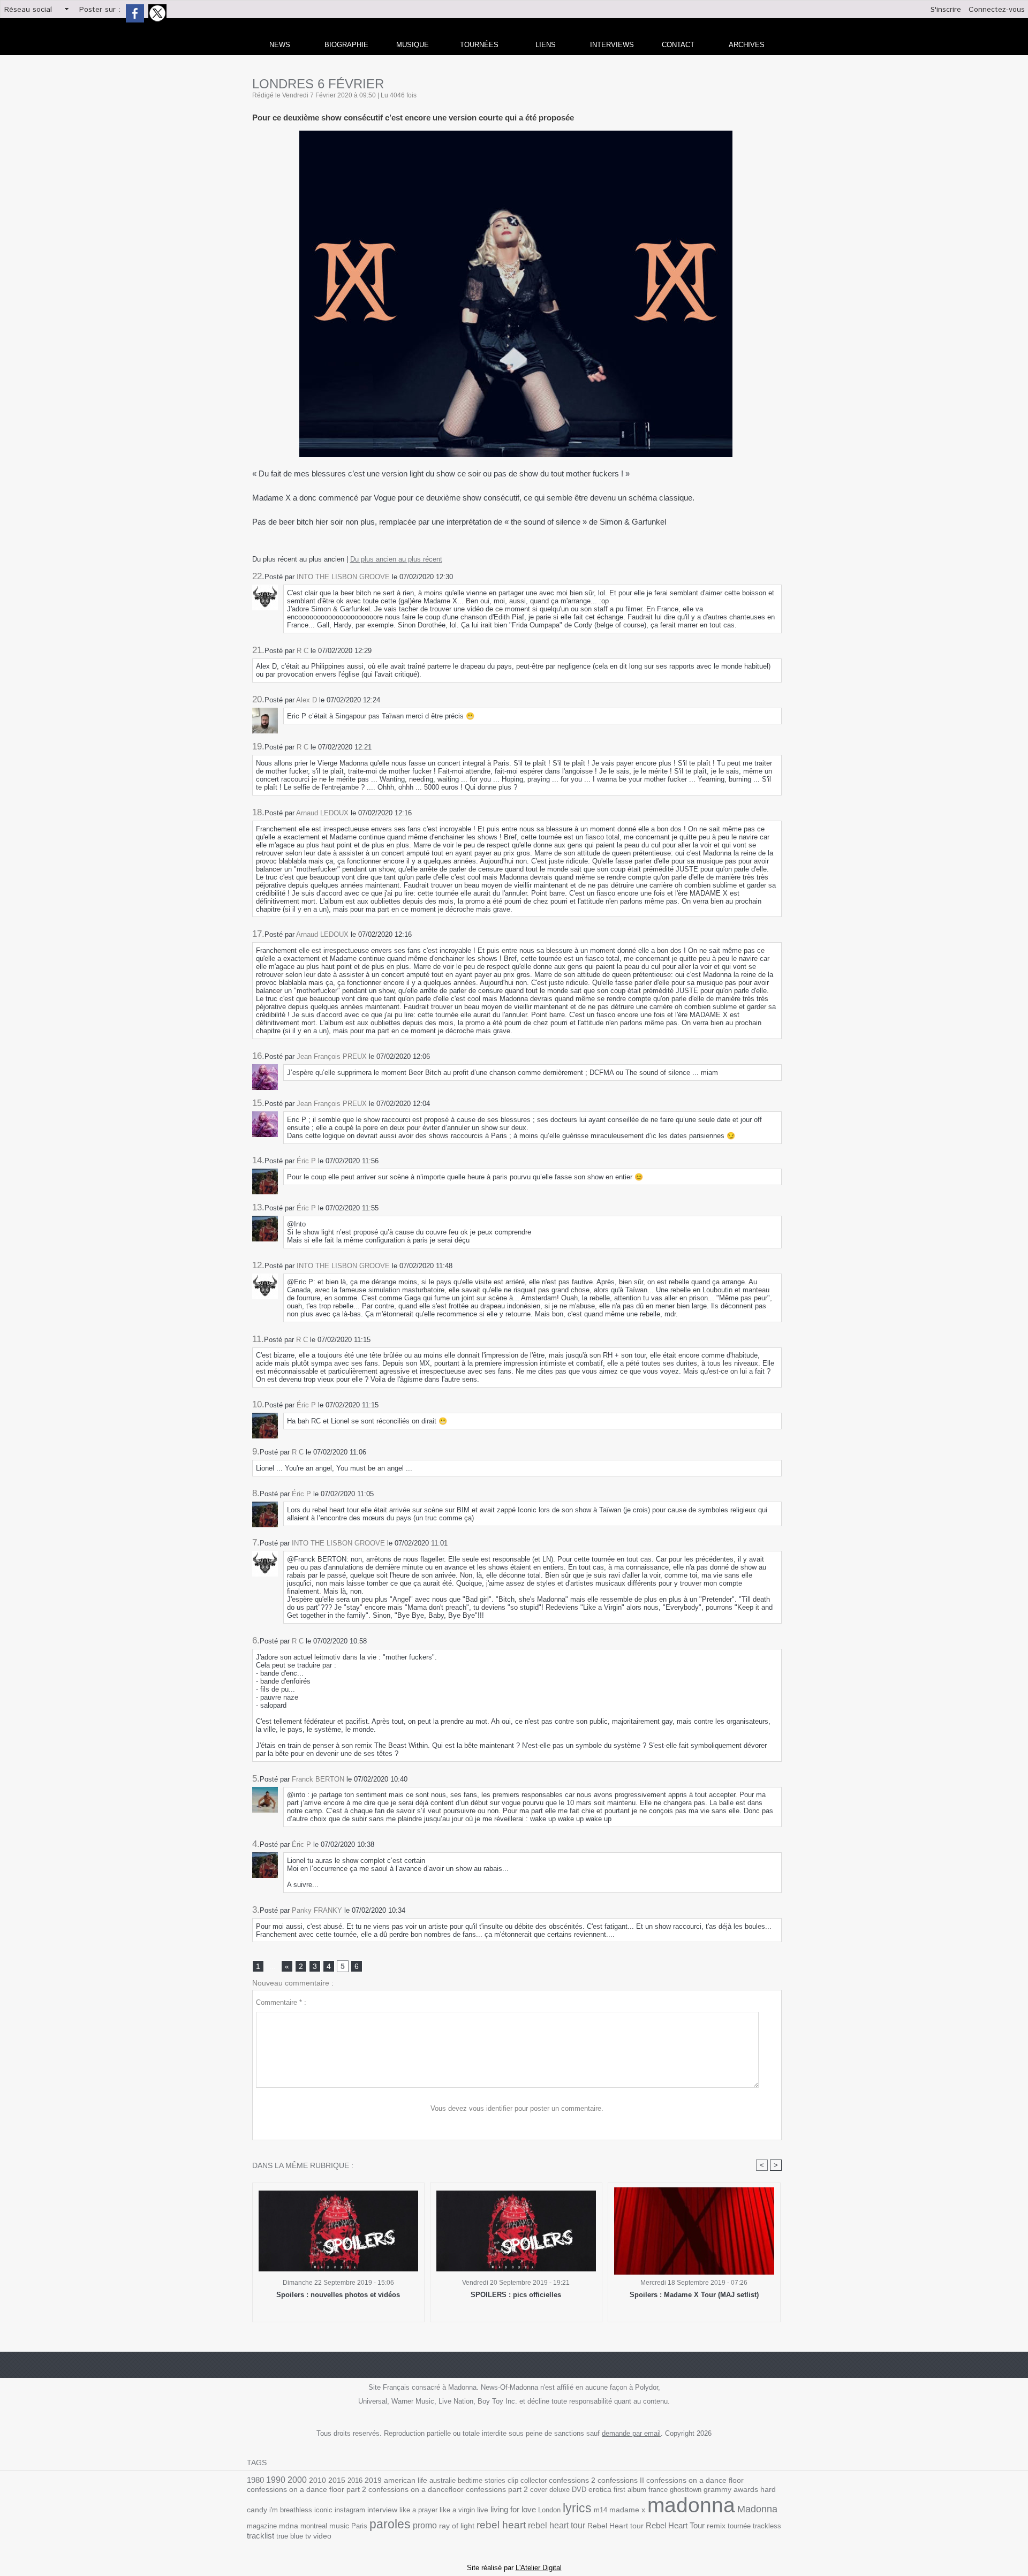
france (658, 2490)
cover (539, 2490)
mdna (289, 2526)
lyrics (577, 2508)
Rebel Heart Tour (675, 2525)
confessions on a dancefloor (416, 2490)
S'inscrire (946, 10)
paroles (390, 2524)
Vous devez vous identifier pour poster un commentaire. (517, 2108)
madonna (691, 2505)
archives (747, 45)
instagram (350, 2510)
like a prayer (418, 2510)
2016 (355, 2480)
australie (443, 2480)
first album (630, 2490)
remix (716, 2526)
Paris (359, 2526)
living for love (513, 2509)
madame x (627, 2510)
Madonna (757, 2509)
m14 (600, 2510)
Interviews (612, 45)
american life (406, 2480)
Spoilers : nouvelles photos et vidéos (338, 2295)
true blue (290, 2536)
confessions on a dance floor (695, 2480)
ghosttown (686, 2490)
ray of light (457, 2526)
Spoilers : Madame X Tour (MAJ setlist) (694, 2295)
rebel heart (501, 2525)
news (280, 45)
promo (425, 2525)
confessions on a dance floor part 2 (307, 2489)
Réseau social (28, 10)
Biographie (346, 45)
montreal (314, 2526)
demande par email (631, 2433)
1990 (276, 2480)
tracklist (260, 2536)
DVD (579, 2490)
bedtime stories (482, 2480)
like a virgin (457, 2510)
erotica (600, 2490)
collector (534, 2480)
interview (382, 2510)
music (339, 2526)
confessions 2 (572, 2480)
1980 (255, 2480)
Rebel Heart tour (615, 2526)
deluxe (560, 2490)
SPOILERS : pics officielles (516, 2295)
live (483, 2510)
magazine (262, 2526)
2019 (373, 2480)
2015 (337, 2480)
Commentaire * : (281, 2002)
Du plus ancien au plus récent (396, 559)
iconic (323, 2510)
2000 (297, 2480)
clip (513, 2480)
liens (546, 45)
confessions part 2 (497, 2489)
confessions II (621, 2480)
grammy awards (731, 2490)
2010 (318, 2480)
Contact (678, 45)
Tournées (479, 45)
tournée (739, 2526)
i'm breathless (291, 2510)
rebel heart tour (557, 2525)
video (322, 2536)
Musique (413, 45)
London (549, 2510)
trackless (767, 2526)
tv (308, 2536)
